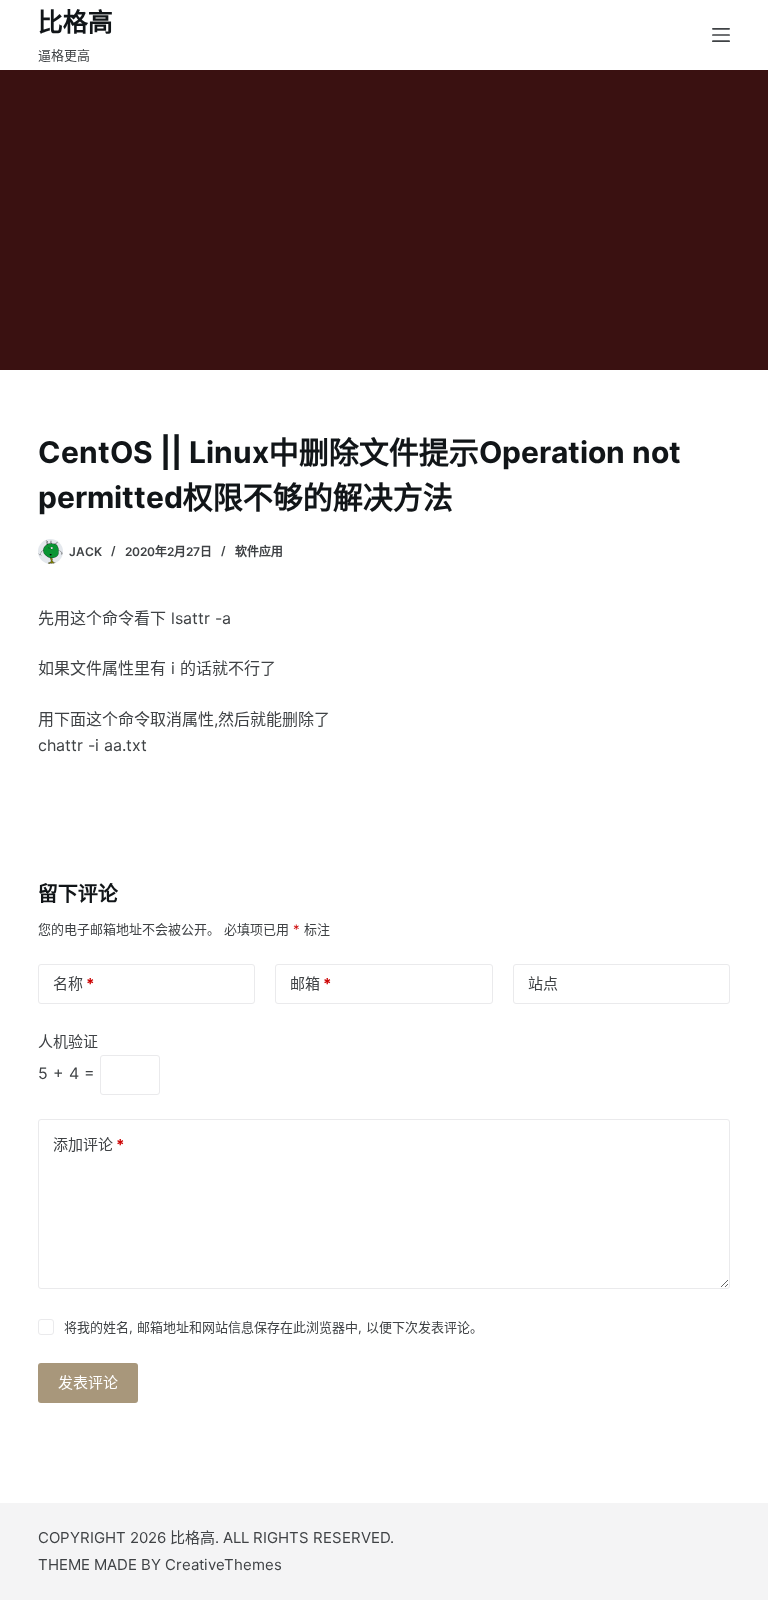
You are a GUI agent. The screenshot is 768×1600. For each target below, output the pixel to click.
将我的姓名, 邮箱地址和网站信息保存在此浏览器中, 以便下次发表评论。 (273, 1327)
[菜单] (721, 35)
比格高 (75, 22)
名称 (73, 983)
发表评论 (88, 1382)
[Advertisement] (384, 220)
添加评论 (88, 1144)
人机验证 (68, 1041)
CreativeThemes (223, 1564)
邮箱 (310, 983)
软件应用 (259, 551)
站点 (543, 983)
